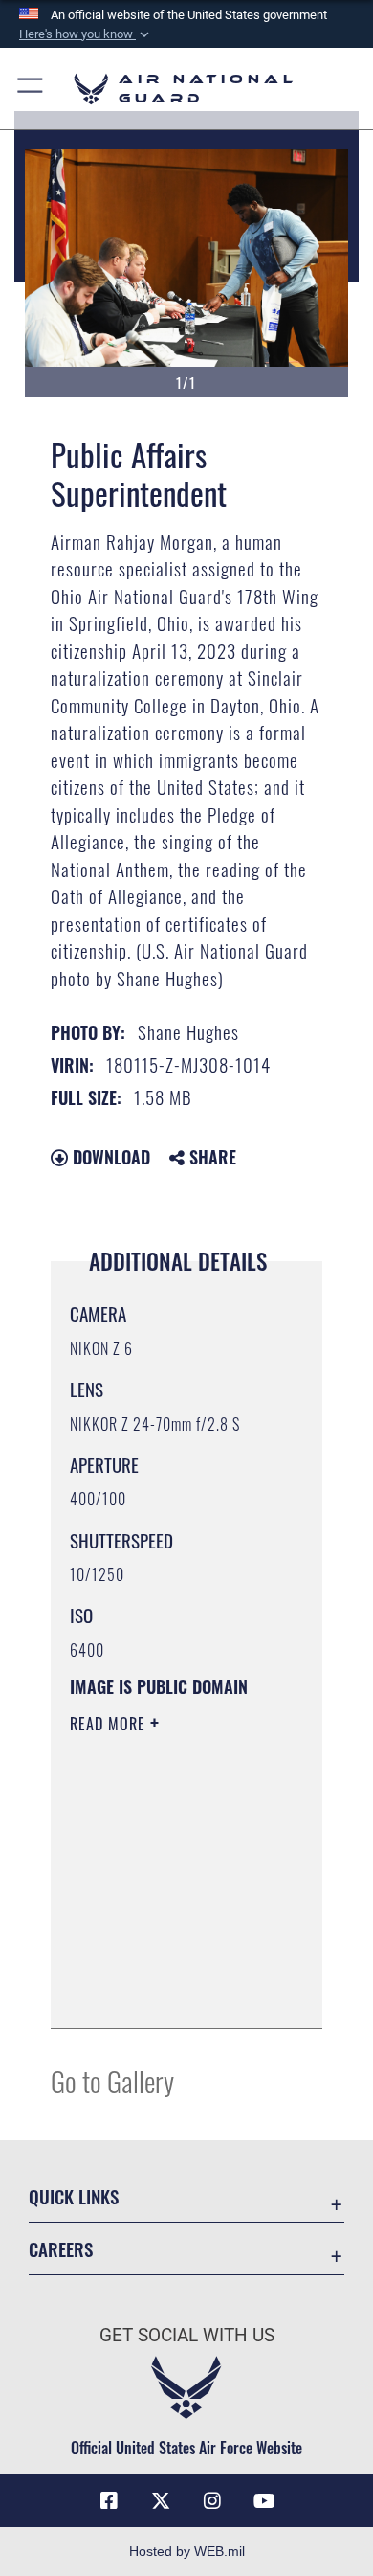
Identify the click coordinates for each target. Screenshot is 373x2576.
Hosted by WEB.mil (187, 2551)
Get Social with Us (187, 2335)
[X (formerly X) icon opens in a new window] (161, 2501)
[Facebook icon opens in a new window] (109, 2501)
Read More (110, 1724)
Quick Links (74, 2196)
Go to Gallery (112, 2080)
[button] (86, 34)
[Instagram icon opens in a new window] (212, 2501)
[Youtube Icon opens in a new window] (264, 2501)
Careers (61, 2249)
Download (109, 1157)
